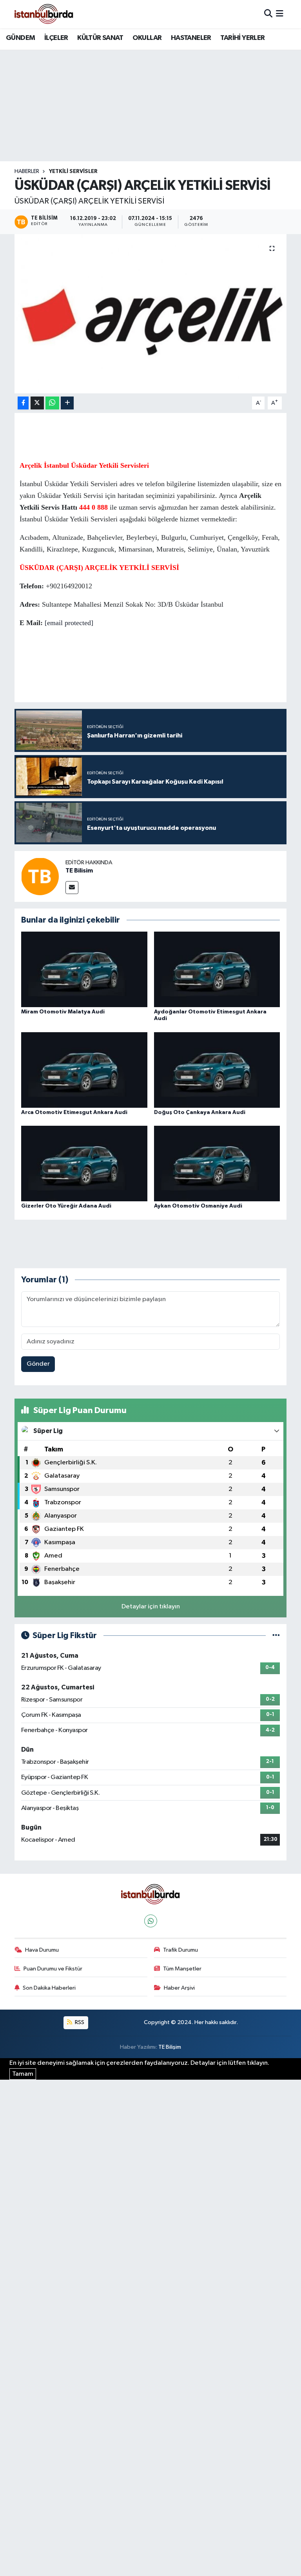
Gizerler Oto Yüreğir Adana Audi (66, 1206)
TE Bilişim (170, 2047)
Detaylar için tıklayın (151, 1607)
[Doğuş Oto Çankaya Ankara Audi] (217, 1070)
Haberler (27, 171)
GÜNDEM (20, 38)
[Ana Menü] (280, 14)
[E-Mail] (72, 888)
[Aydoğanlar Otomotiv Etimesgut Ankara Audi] (217, 969)
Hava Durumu (42, 1950)
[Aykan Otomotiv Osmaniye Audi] (217, 1164)
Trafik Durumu (180, 1950)
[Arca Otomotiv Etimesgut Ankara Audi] (84, 1070)
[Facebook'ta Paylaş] (23, 403)
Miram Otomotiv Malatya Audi (63, 1012)
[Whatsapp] (151, 1921)
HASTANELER (191, 38)
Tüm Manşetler (182, 1969)
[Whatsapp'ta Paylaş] (52, 403)
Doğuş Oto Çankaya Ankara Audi (200, 1112)
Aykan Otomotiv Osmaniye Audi (198, 1206)
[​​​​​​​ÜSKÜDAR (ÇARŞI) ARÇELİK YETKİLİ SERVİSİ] (151, 314)
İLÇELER (56, 38)
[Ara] (268, 14)
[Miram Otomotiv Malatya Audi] (84, 969)
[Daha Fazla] (67, 403)
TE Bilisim (79, 871)
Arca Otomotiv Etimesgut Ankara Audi (74, 1112)
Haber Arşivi (179, 1988)
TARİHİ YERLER (242, 38)
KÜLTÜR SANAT (100, 38)
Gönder (38, 1364)
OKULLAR (147, 38)
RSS (79, 2022)
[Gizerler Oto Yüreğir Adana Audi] (84, 1164)
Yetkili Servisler (73, 171)
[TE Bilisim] (40, 876)
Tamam (23, 2074)
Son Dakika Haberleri (49, 1988)
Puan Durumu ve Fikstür (53, 1969)
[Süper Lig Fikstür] (276, 1636)
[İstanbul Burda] (44, 14)
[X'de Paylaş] (37, 403)
